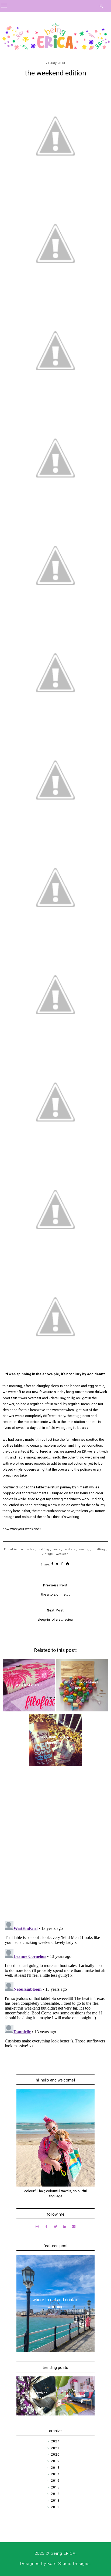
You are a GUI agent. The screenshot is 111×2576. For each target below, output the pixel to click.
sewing (84, 1549)
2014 (55, 2494)
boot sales (27, 1549)
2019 (55, 2461)
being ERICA (63, 2553)
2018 (55, 2468)
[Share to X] (57, 1564)
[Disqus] (55, 1847)
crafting (44, 1549)
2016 (55, 2481)
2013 (55, 2501)
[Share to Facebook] (52, 1564)
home (56, 1549)
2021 (55, 2448)
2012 (55, 2507)
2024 (55, 2441)
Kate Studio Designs (69, 2564)
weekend (62, 1554)
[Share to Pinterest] (62, 1564)
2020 (55, 2455)
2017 (55, 2474)
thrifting (99, 1549)
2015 (55, 2487)
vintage (47, 1554)
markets (70, 1549)
